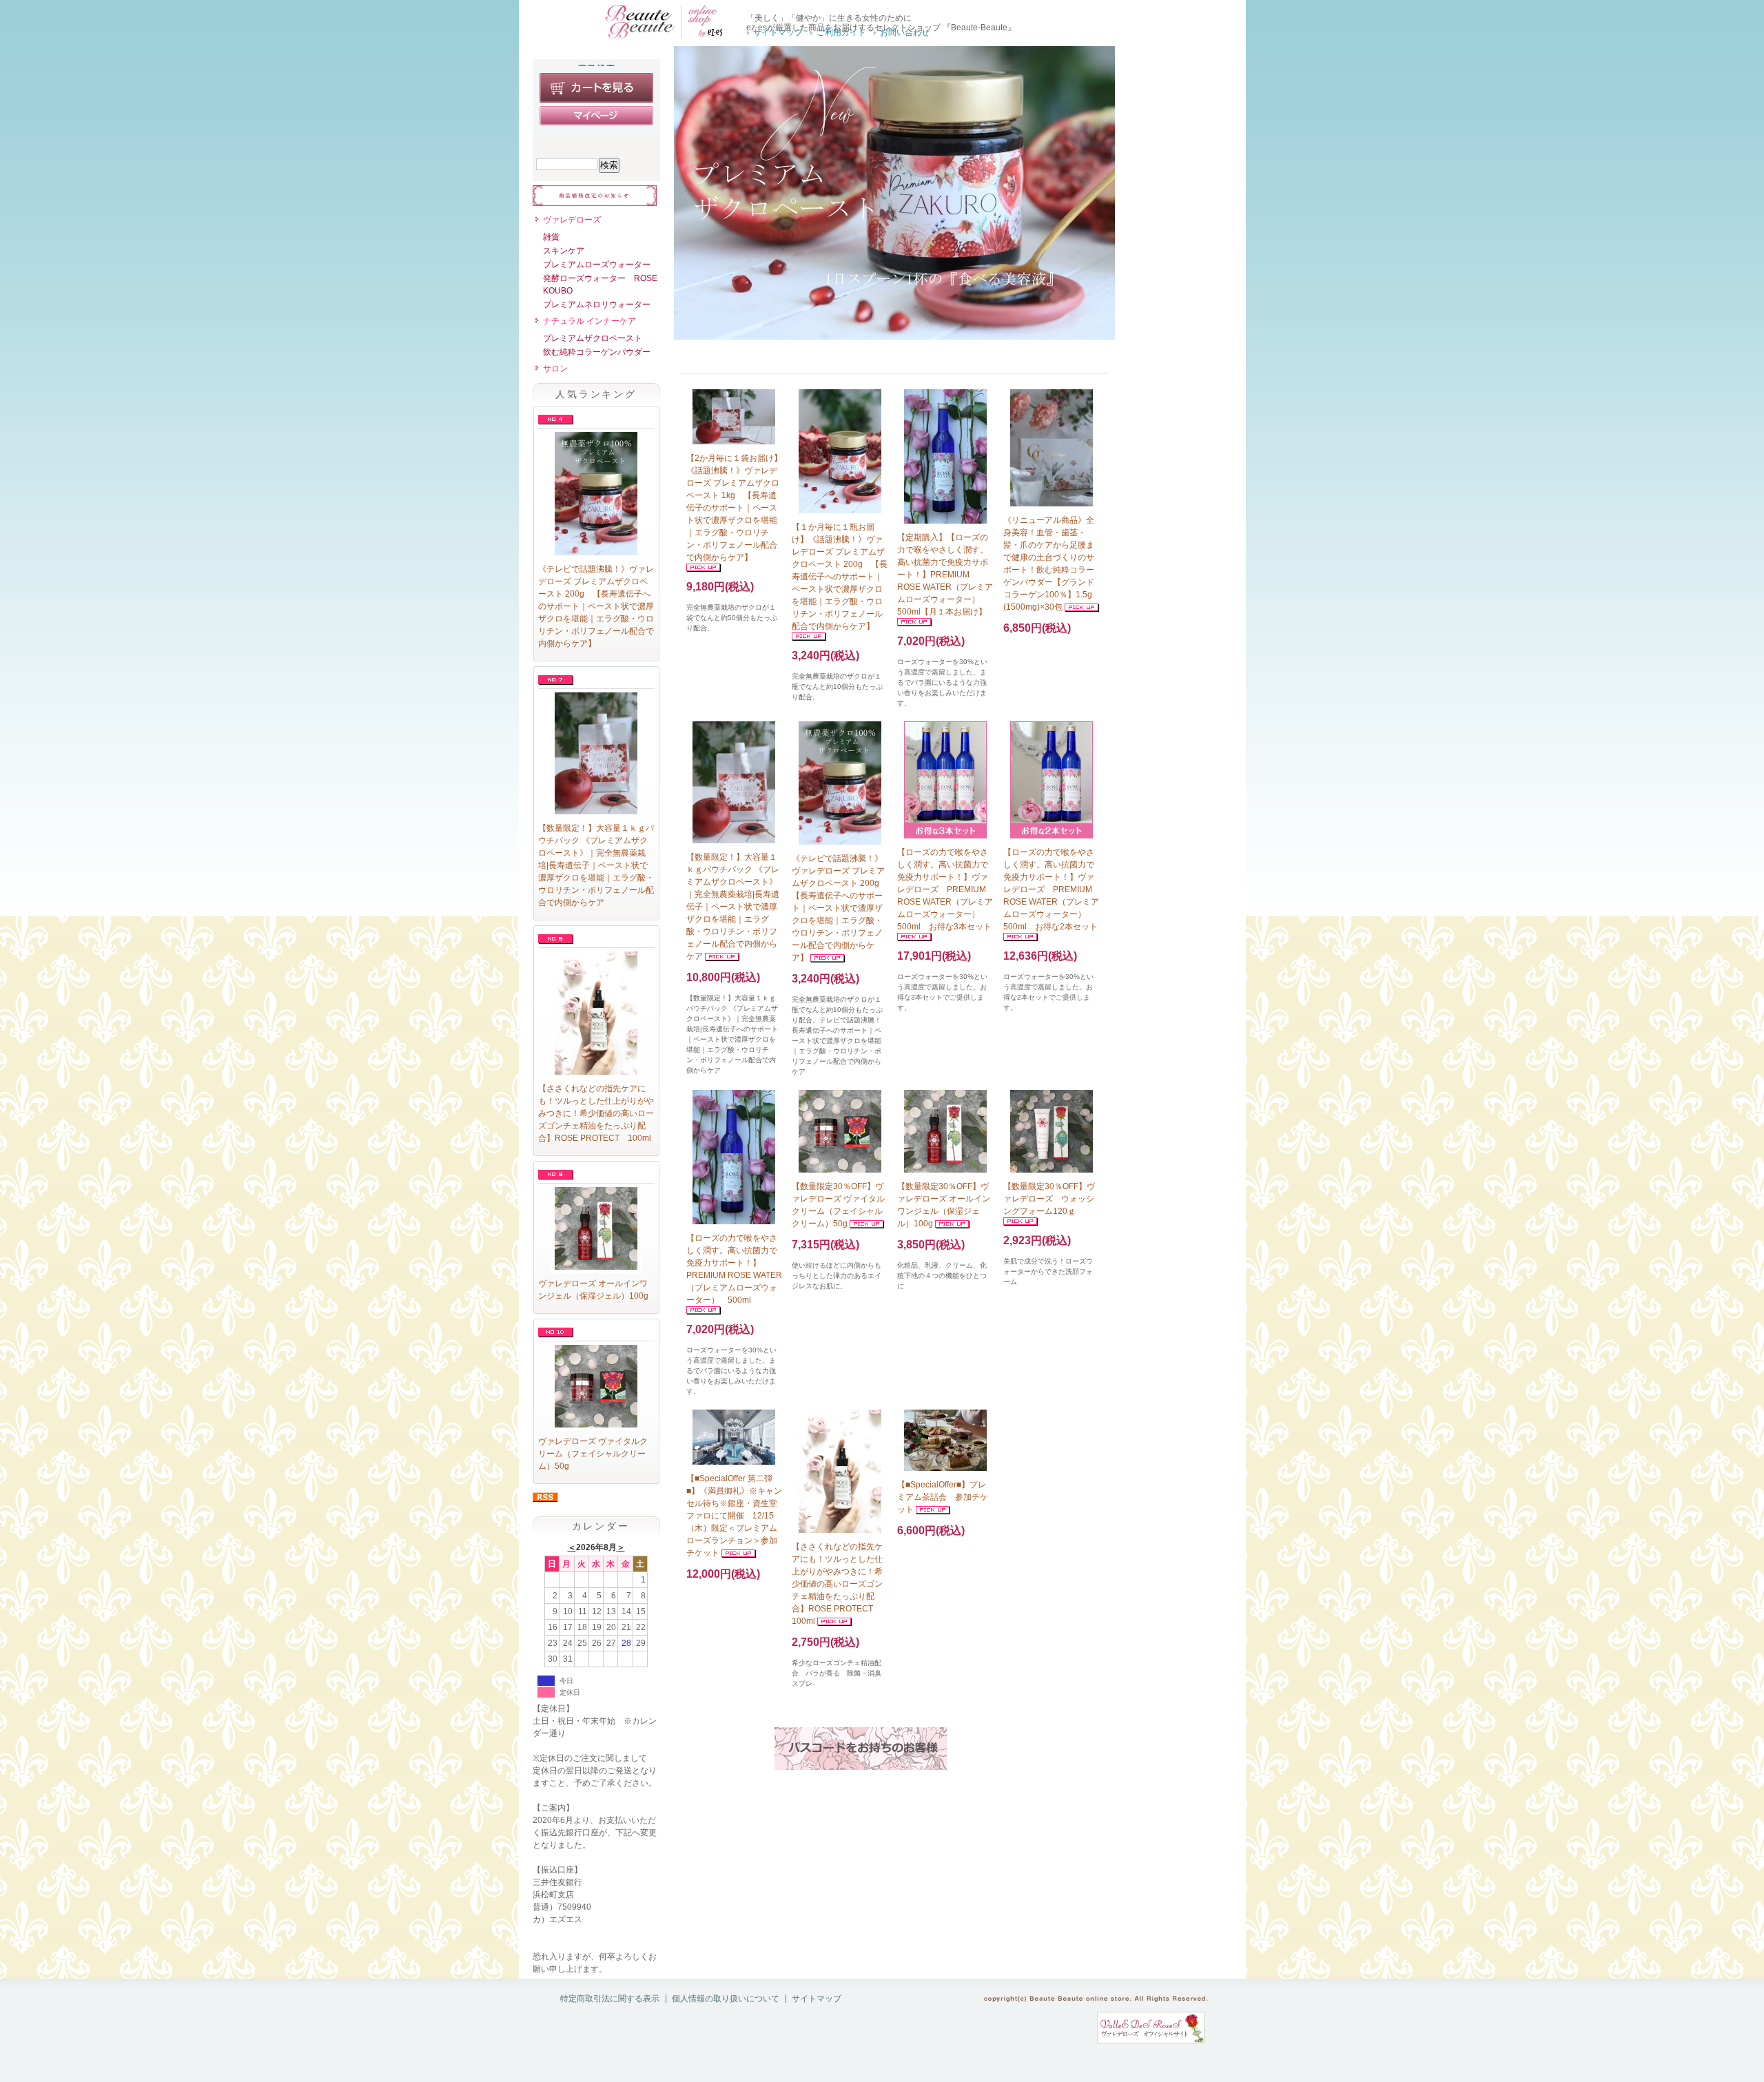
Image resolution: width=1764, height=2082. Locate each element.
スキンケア (564, 251)
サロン (555, 369)
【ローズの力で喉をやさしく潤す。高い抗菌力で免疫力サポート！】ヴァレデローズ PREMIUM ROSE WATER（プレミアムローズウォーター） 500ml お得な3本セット (945, 889)
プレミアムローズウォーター (597, 265)
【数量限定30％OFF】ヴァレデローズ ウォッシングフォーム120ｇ (1049, 1199)
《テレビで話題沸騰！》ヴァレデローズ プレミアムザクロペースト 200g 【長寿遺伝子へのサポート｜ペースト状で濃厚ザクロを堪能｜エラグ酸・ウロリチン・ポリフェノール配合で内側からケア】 (596, 606)
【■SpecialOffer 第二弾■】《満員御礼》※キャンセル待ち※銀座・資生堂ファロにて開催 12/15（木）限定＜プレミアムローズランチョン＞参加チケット (734, 1516)
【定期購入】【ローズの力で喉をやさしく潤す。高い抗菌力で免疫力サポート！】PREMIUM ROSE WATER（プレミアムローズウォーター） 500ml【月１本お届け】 (945, 575)
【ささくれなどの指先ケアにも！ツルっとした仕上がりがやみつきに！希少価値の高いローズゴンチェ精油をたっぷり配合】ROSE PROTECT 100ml (596, 1113)
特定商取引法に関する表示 (610, 1999)
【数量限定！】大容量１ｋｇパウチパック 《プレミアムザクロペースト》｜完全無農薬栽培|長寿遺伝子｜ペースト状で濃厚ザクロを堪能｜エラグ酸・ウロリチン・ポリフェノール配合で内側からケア (596, 865)
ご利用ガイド (841, 32)
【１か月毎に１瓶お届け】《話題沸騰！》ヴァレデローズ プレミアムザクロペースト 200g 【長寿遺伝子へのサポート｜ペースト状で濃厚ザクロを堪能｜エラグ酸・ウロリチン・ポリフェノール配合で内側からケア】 (840, 577)
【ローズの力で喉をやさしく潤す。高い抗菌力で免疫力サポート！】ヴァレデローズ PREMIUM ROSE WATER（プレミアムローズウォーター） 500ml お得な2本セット (1051, 889)
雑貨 (551, 237)
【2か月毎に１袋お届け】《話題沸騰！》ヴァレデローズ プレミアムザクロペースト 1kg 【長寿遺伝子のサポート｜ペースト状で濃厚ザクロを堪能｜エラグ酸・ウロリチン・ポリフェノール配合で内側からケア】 (734, 508)
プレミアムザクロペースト (593, 338)
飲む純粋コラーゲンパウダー (597, 352)
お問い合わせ (905, 32)
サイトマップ (778, 32)
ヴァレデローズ (572, 220)
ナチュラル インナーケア (589, 321)
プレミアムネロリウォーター (597, 305)
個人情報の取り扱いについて (726, 1999)
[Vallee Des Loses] (1151, 2041)
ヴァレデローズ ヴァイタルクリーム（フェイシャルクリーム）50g (593, 1454)
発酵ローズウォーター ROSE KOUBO (600, 285)
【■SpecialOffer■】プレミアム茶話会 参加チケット (943, 1497)
